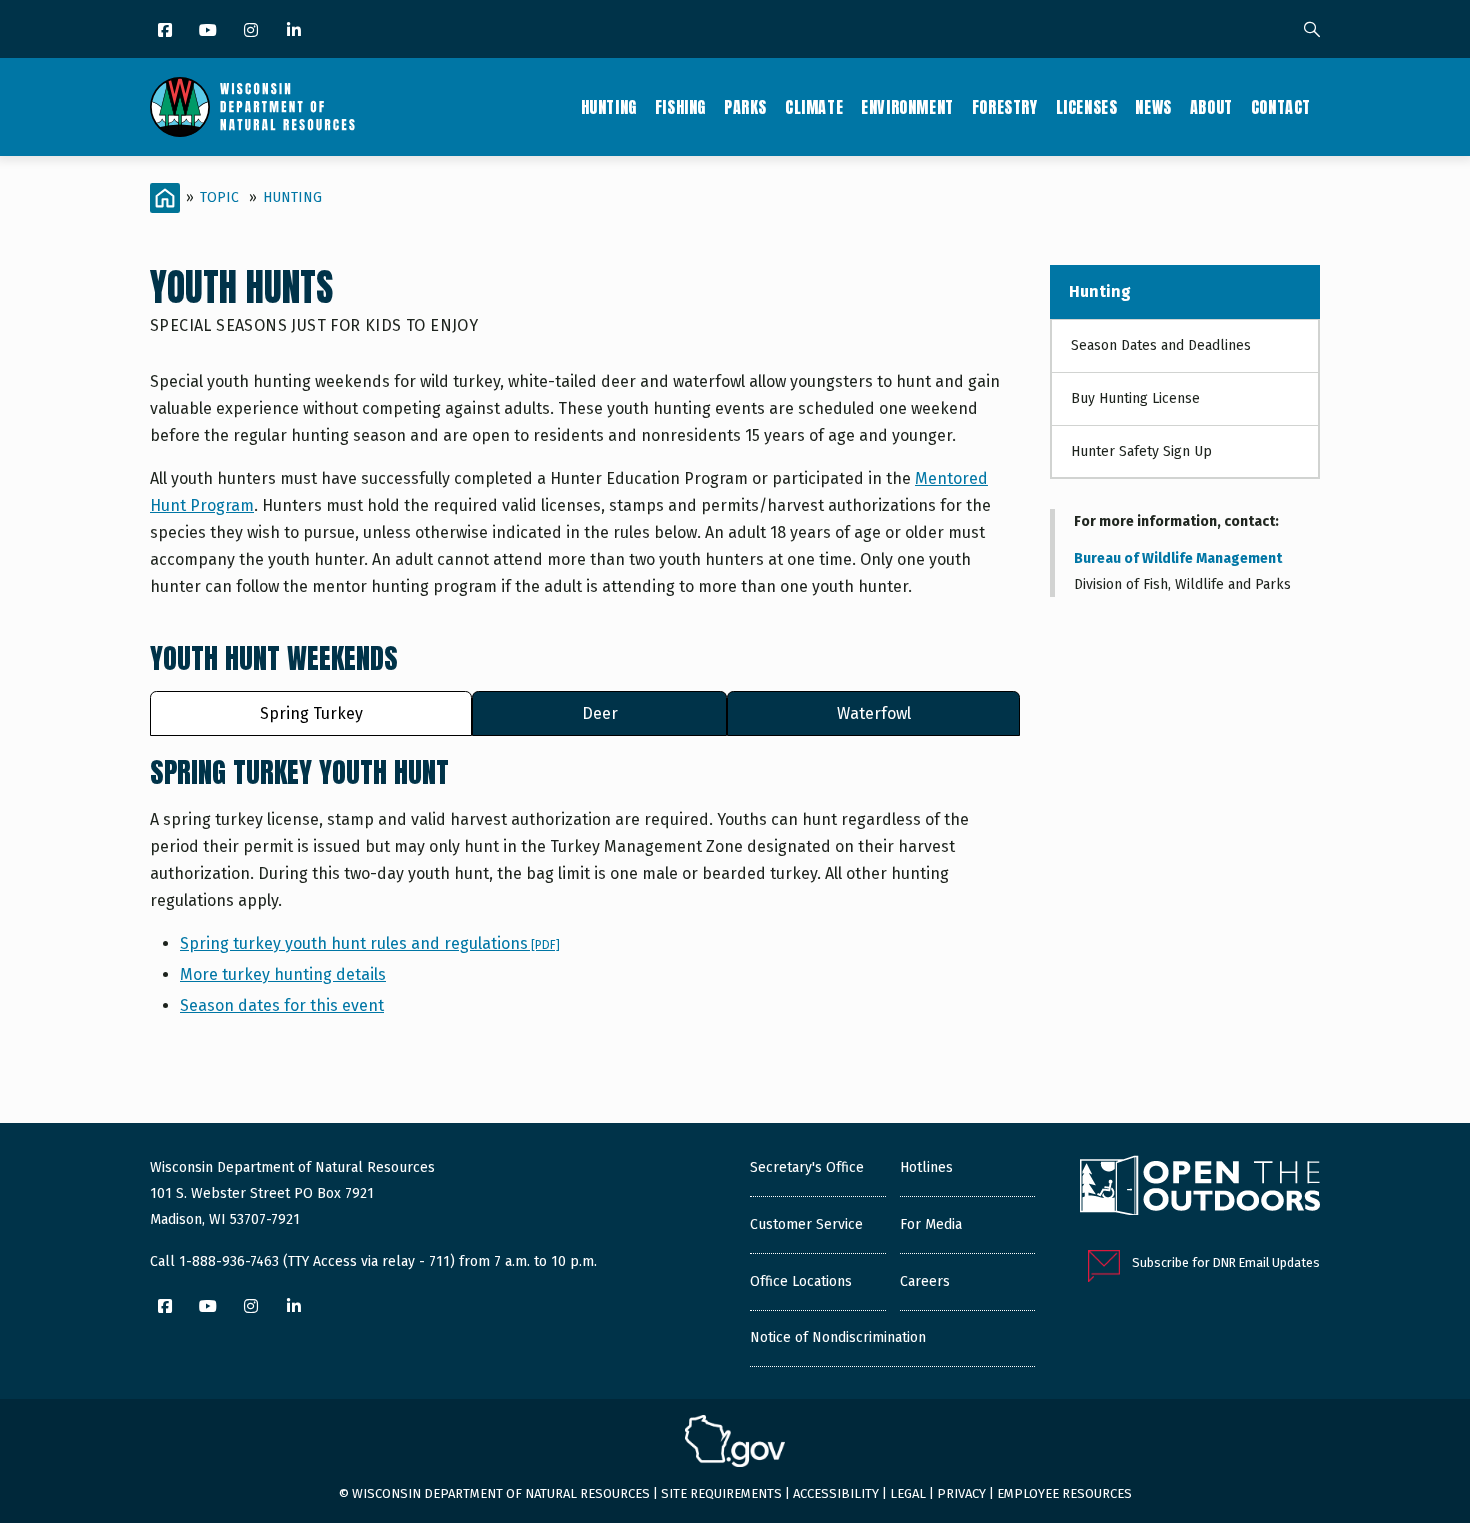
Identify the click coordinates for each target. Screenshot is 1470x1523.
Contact (1281, 107)
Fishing (680, 107)
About (1211, 107)
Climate (814, 107)
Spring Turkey (311, 713)
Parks (745, 107)
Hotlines (926, 1167)
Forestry (1005, 107)
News (1153, 107)
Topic (219, 197)
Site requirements (721, 1493)
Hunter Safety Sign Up (1141, 451)
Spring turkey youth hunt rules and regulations (370, 943)
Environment (907, 107)
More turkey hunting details (283, 974)
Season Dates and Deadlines (1161, 345)
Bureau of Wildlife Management (1178, 558)
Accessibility (836, 1493)
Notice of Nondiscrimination (838, 1337)
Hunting (609, 107)
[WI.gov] (735, 1444)
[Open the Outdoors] (1200, 1188)
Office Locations (801, 1281)
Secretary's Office (807, 1167)
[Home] (252, 107)
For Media (931, 1224)
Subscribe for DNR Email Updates (1226, 1262)
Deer (600, 713)
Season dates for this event (282, 1005)
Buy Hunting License (1135, 398)
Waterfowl (874, 713)
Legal (908, 1493)
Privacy (961, 1493)
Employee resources (1064, 1493)
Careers (925, 1281)
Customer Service (806, 1224)
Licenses (1087, 107)
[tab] (311, 713)
